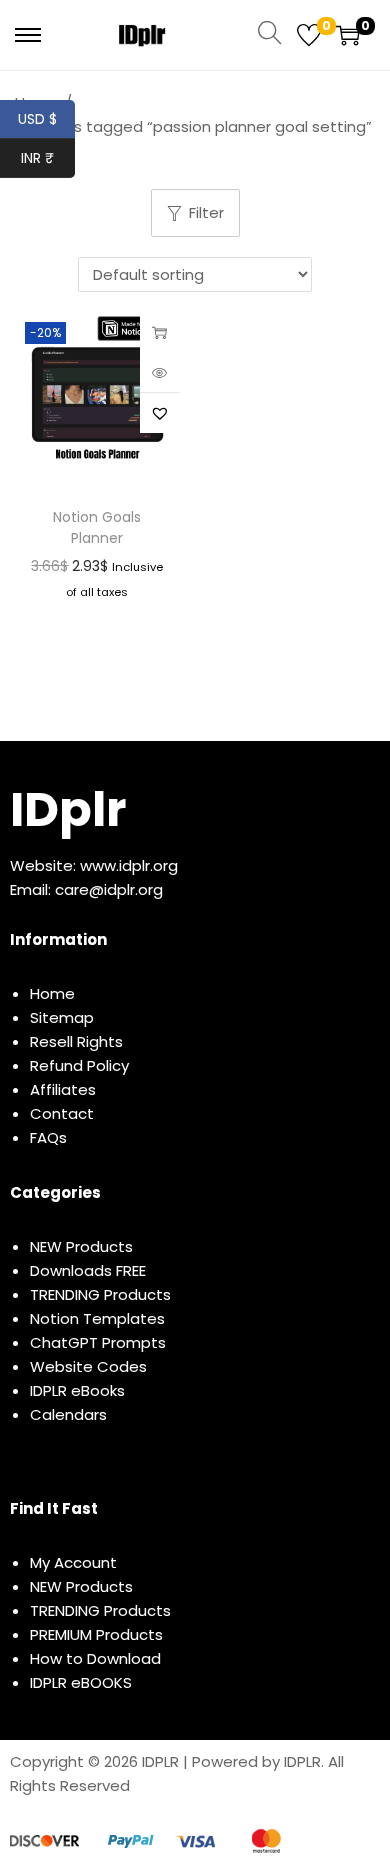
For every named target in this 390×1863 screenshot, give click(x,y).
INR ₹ (48, 158)
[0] (309, 35)
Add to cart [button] (160, 332)
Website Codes (88, 1366)
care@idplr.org (109, 889)
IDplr (68, 809)
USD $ (46, 119)
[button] (160, 413)
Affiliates (63, 1089)
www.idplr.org (129, 865)
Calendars (68, 1414)
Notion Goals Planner (97, 527)
